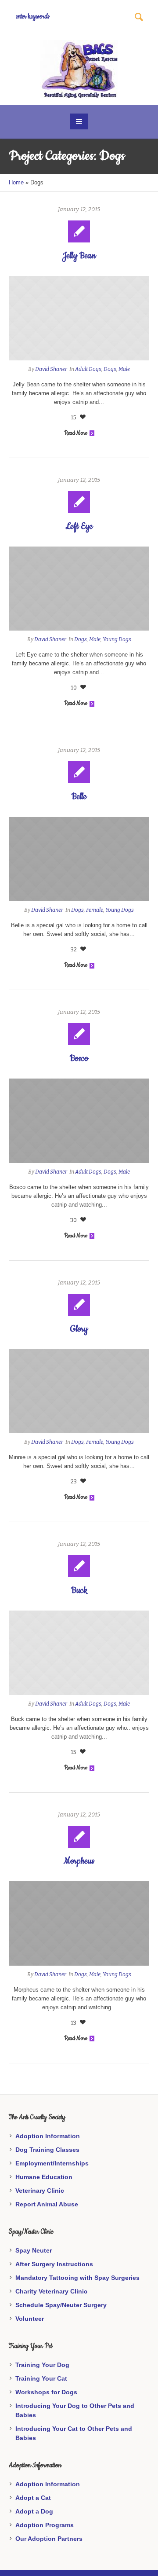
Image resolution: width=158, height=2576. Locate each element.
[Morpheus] (79, 1923)
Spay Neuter (34, 2250)
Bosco (79, 1059)
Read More (75, 433)
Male (124, 369)
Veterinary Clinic (40, 2191)
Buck (79, 1591)
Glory (79, 1329)
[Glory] (79, 1391)
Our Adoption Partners (49, 2539)
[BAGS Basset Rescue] (79, 69)
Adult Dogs (88, 369)
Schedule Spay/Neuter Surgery (61, 2305)
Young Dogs (117, 639)
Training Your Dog (42, 2365)
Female (95, 910)
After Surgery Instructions (54, 2264)
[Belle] (79, 859)
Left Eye (79, 527)
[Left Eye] (79, 589)
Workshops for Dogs (46, 2392)
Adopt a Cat (33, 2498)
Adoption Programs (45, 2525)
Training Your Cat (41, 2378)
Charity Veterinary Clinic (51, 2291)
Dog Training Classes (47, 2150)
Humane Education (44, 2177)
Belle (79, 797)
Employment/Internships (52, 2163)
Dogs (110, 369)
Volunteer (30, 2319)
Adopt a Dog (34, 2511)
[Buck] (79, 1653)
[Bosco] (79, 1121)
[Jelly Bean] (79, 318)
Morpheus (79, 1861)
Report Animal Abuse (47, 2204)
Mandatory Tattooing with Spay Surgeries (77, 2278)
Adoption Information (48, 2136)
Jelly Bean (79, 256)
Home (16, 182)
